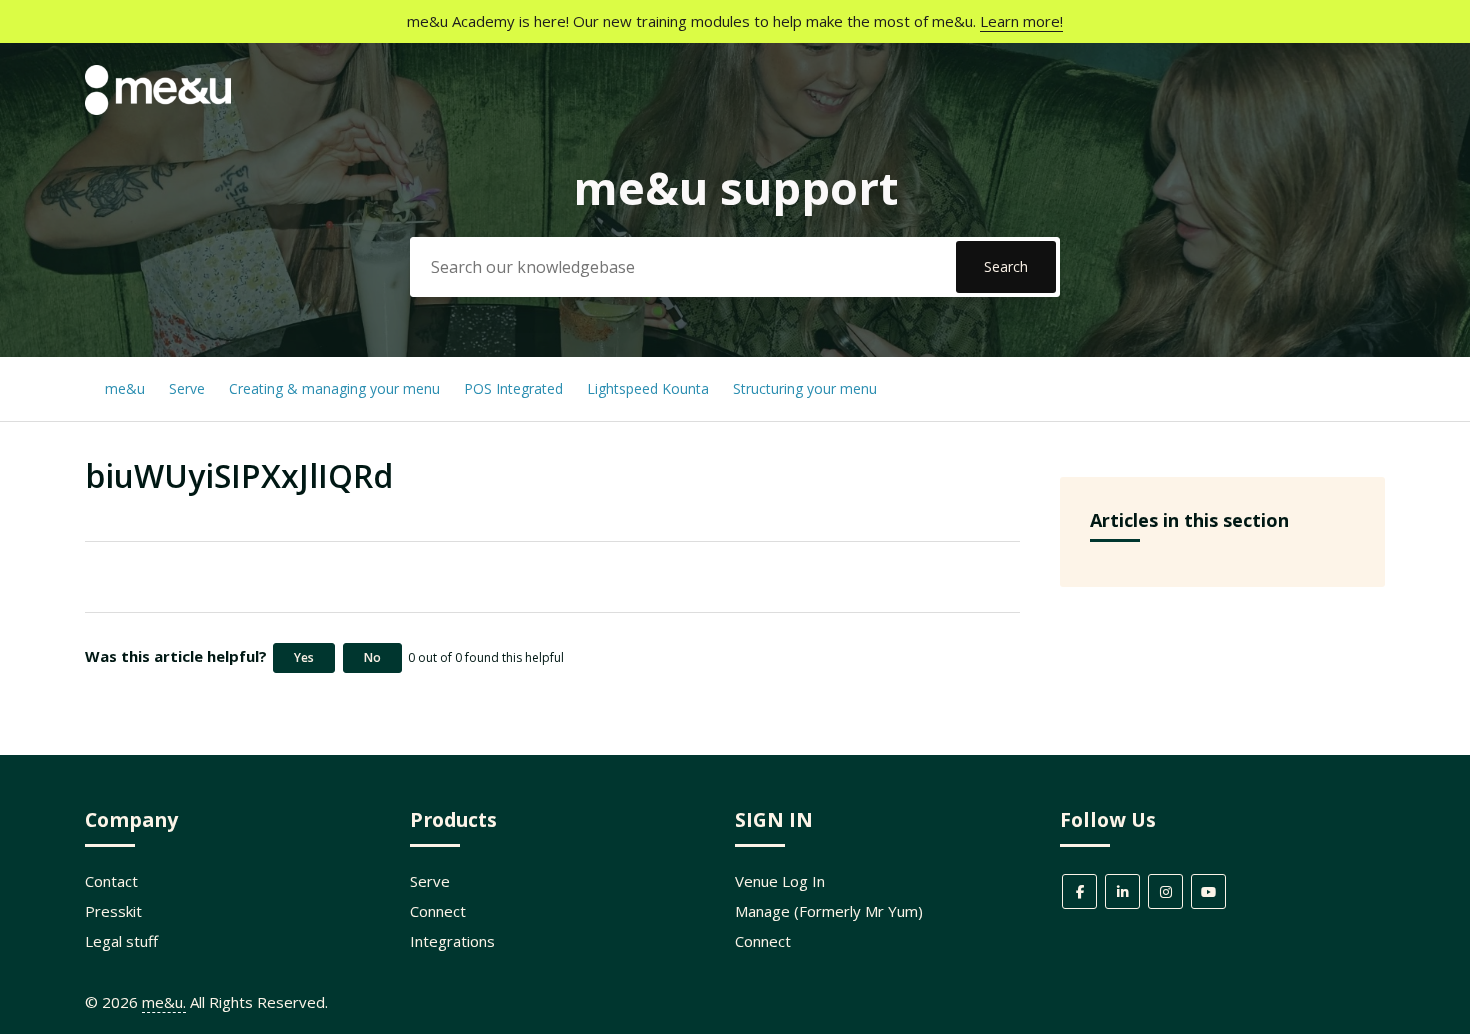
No (372, 657)
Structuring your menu (805, 388)
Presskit (113, 911)
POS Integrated (515, 388)
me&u (125, 388)
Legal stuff (121, 941)
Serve (187, 388)
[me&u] (158, 109)
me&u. (164, 1002)
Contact (111, 881)
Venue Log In (780, 881)
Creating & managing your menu (336, 388)
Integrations (452, 941)
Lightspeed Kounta (648, 388)
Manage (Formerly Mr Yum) (829, 911)
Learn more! (1021, 21)
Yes (304, 657)
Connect (438, 911)
